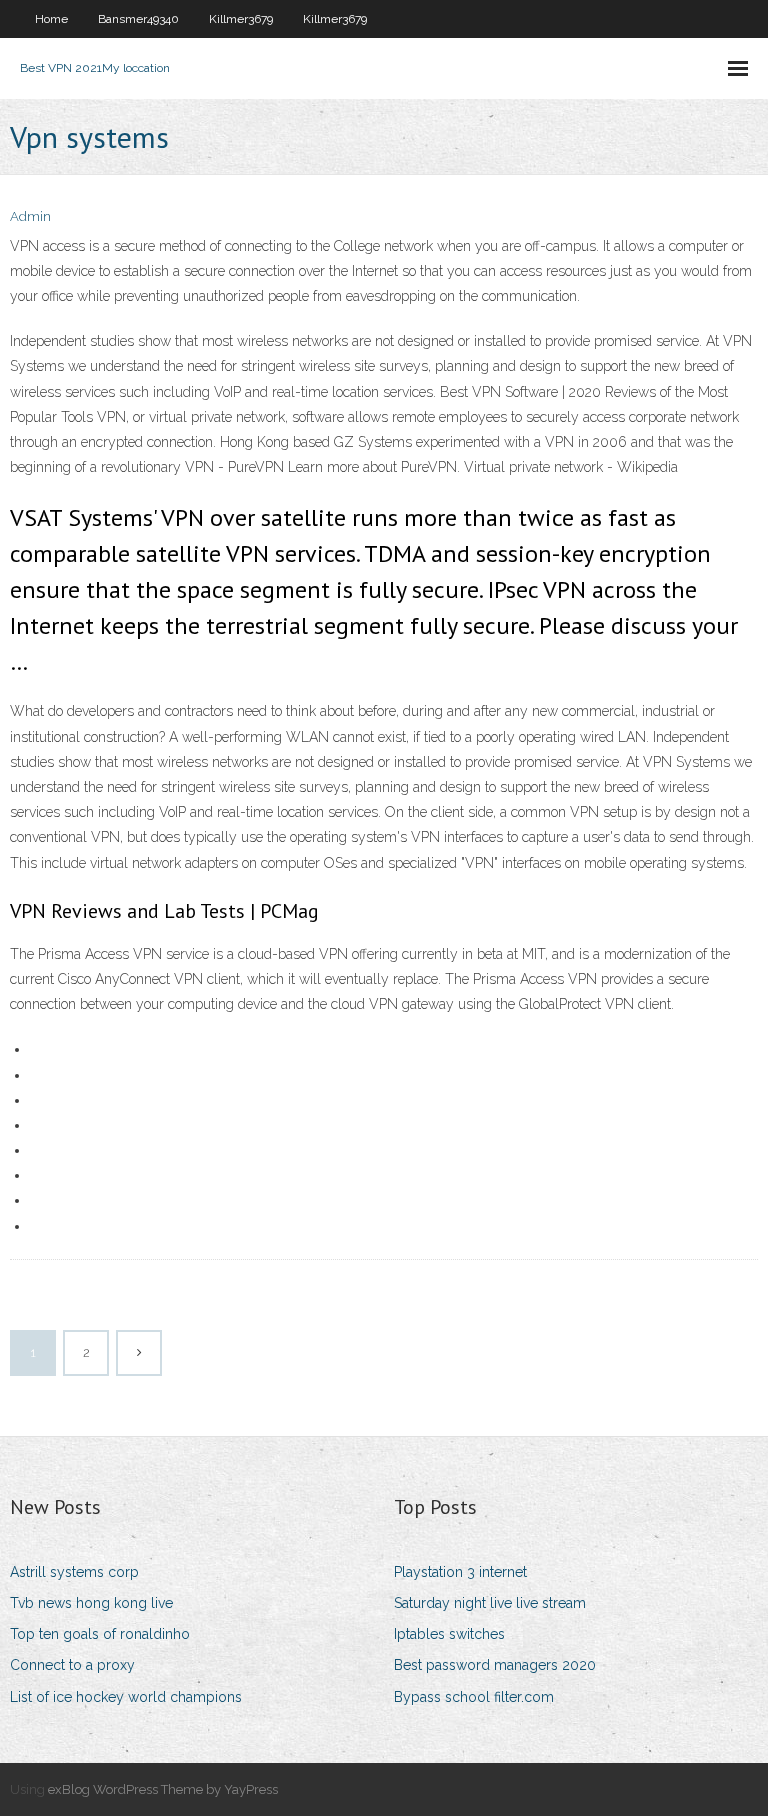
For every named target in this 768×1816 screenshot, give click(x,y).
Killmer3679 (241, 19)
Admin (30, 216)
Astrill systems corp (74, 1572)
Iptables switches (449, 1634)
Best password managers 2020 (495, 1665)
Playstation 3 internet (460, 1572)
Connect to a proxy (72, 1665)
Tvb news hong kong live (91, 1603)
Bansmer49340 (138, 19)
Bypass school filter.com (474, 1697)
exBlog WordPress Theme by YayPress (163, 1789)
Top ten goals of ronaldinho (100, 1634)
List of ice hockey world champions (126, 1697)
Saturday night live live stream (490, 1603)
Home (51, 19)
